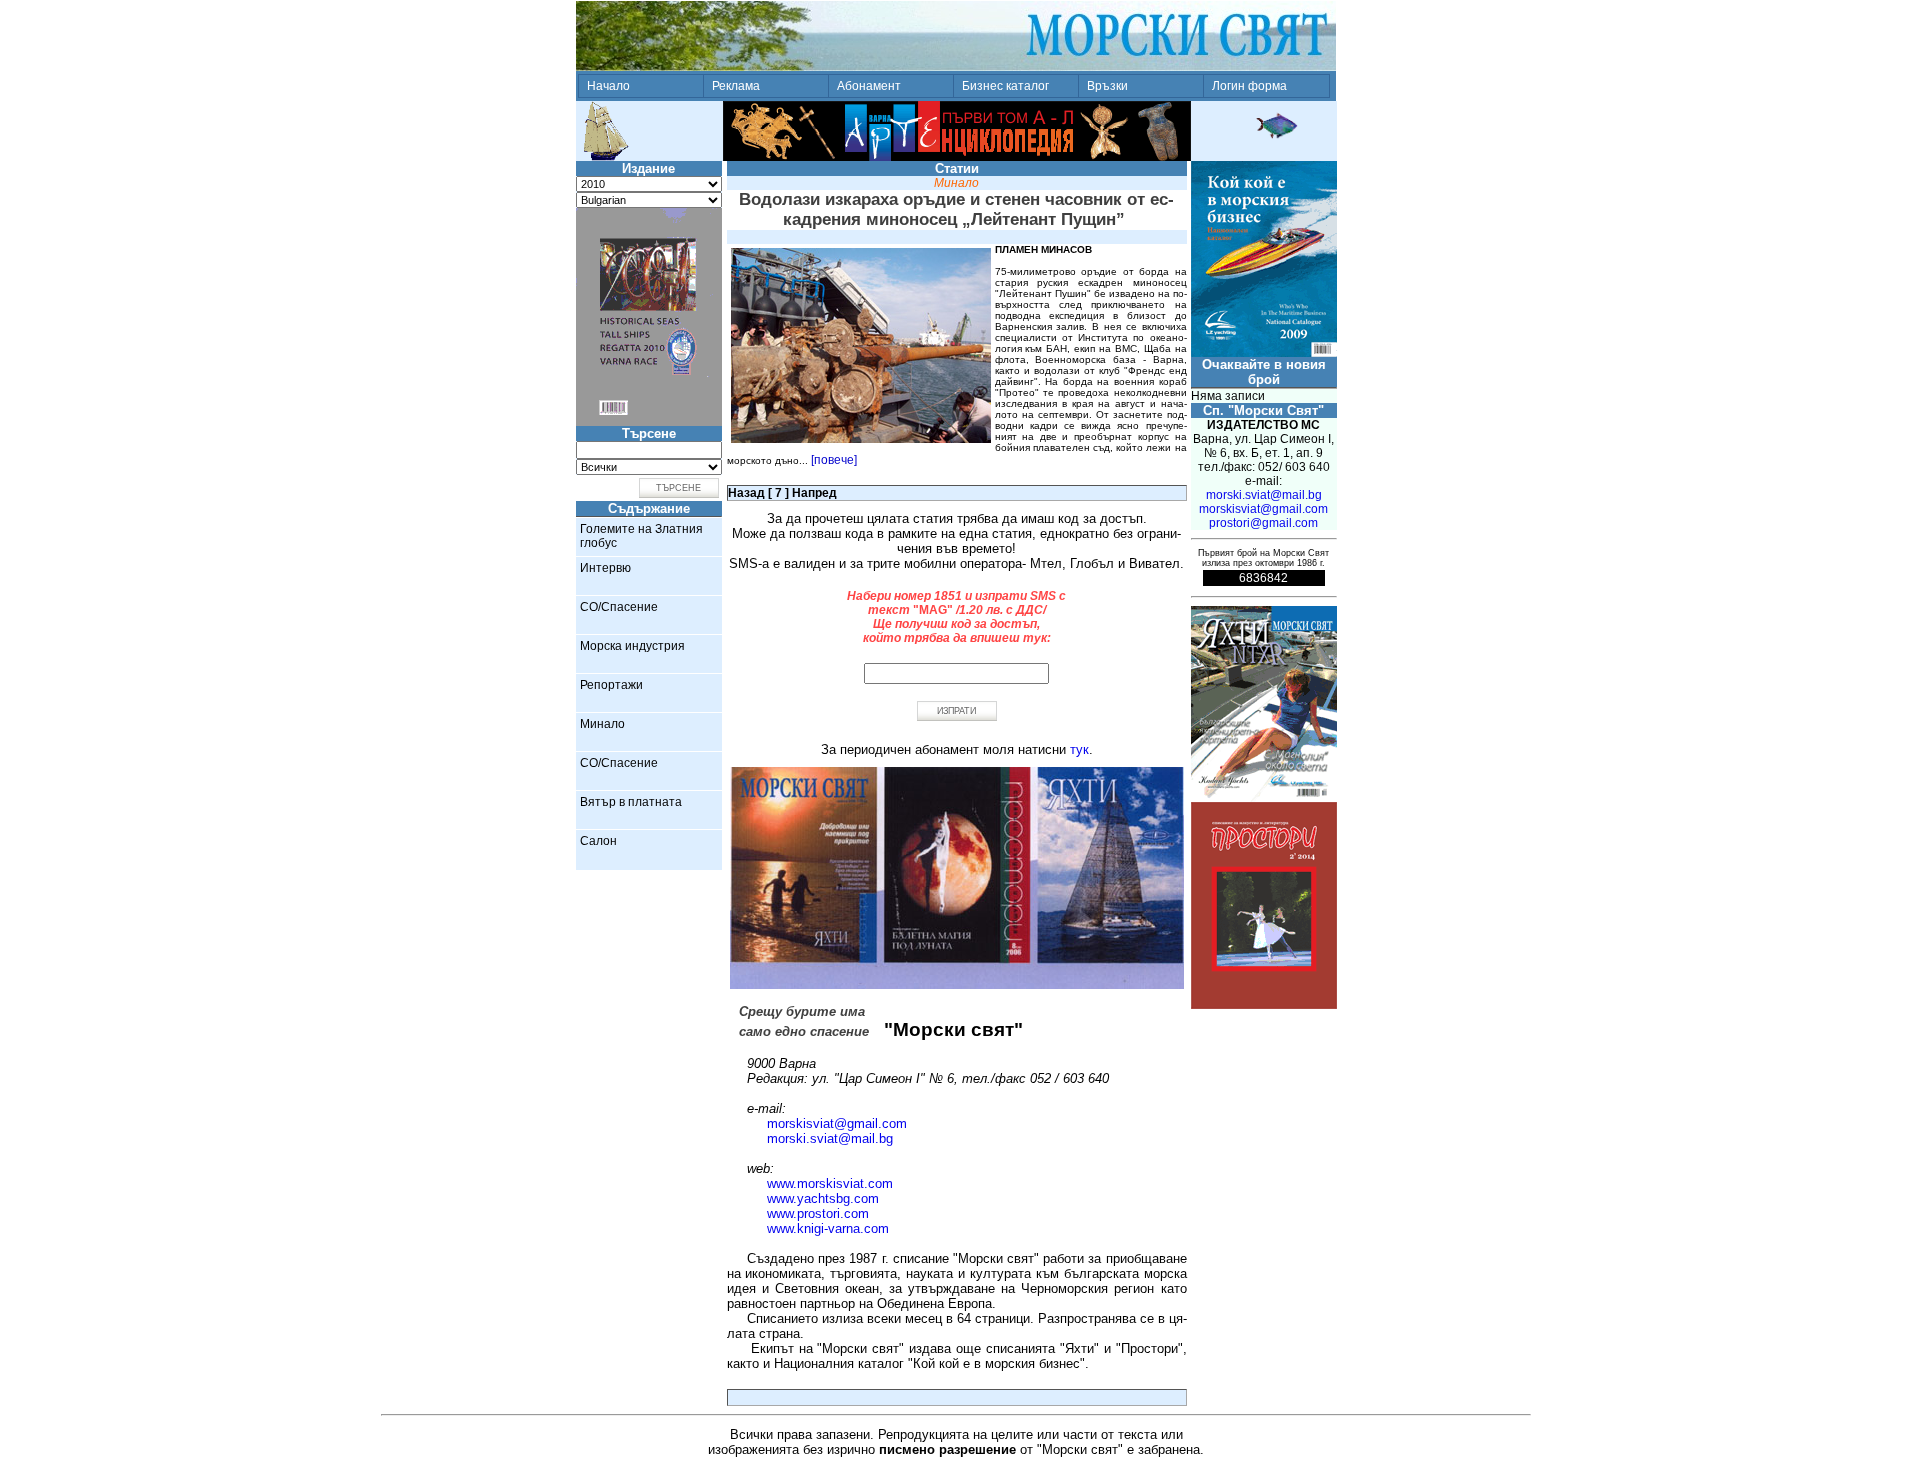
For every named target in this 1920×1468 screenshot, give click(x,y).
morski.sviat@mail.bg (830, 1138)
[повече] (834, 460)
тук (1079, 749)
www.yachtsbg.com (823, 1198)
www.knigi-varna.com (828, 1228)
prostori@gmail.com (1263, 523)
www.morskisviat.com (830, 1183)
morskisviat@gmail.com (837, 1123)
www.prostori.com (818, 1213)
